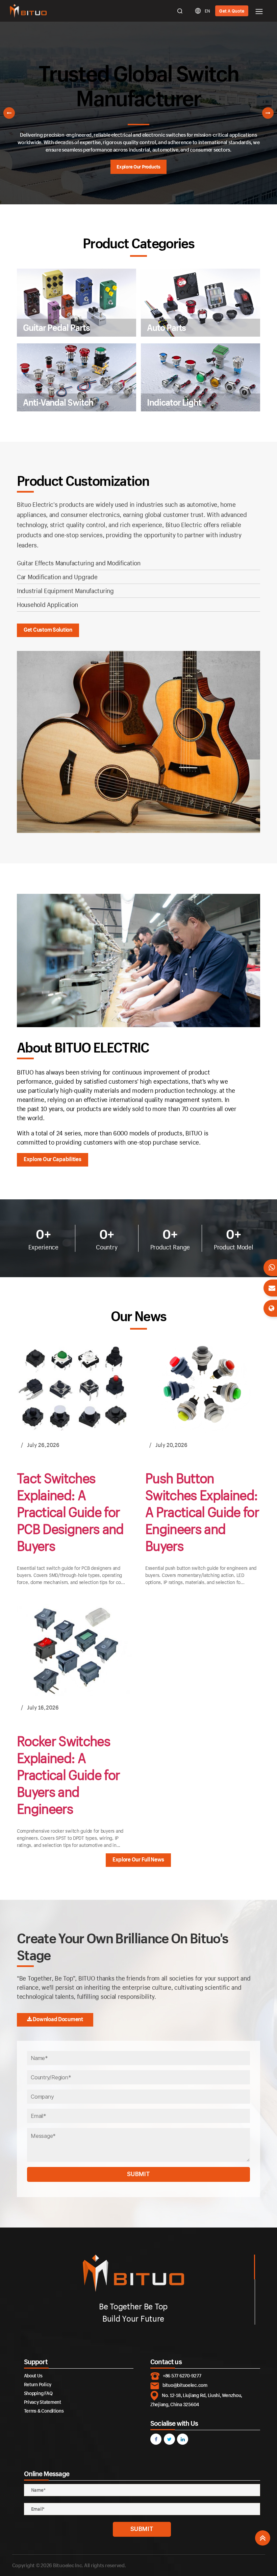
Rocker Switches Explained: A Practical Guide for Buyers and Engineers (68, 1775)
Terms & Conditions (44, 2411)
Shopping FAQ (38, 2393)
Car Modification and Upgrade (57, 577)
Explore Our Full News (138, 1859)
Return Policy (38, 2384)
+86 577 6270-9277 (182, 2376)
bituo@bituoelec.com (185, 2385)
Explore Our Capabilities (53, 1159)
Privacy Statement (43, 2402)
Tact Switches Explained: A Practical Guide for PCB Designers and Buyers (70, 1512)
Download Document (58, 2019)
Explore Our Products (138, 167)
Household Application (47, 605)
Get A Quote (232, 11)
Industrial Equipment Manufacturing (65, 591)
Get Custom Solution (48, 629)
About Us (33, 2376)
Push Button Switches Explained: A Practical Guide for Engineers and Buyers (202, 1512)
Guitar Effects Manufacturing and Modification (79, 563)
